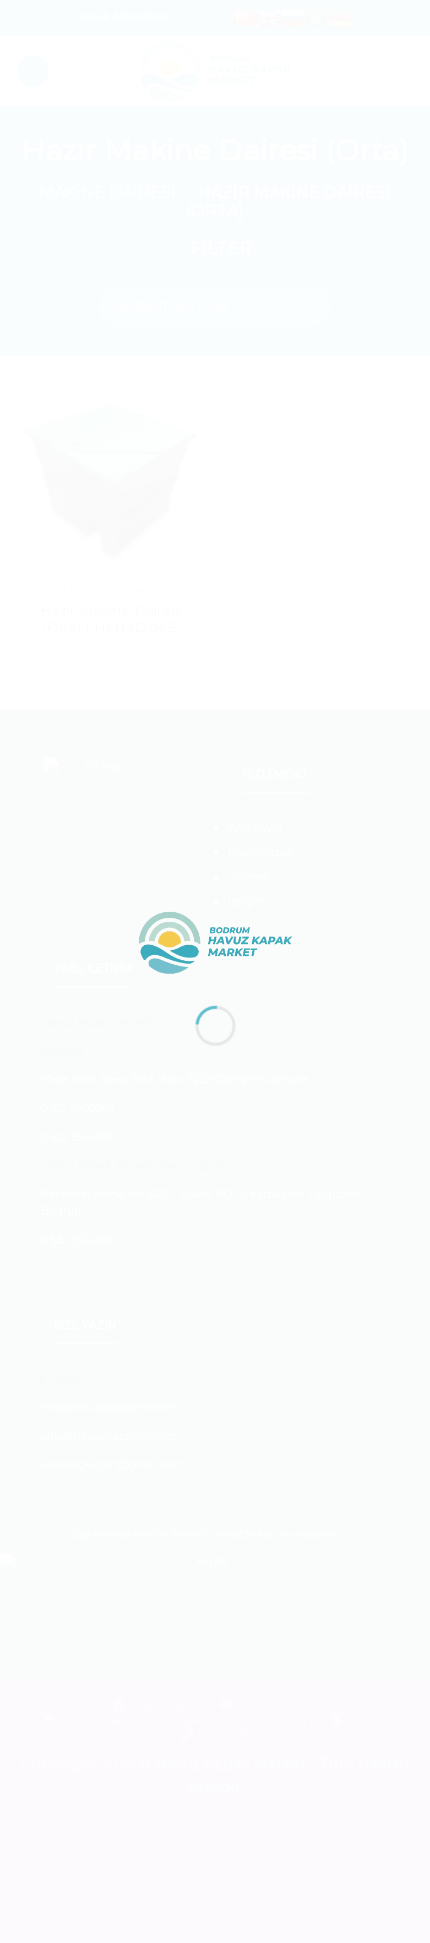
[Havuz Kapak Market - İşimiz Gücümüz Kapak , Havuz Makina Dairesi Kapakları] (215, 941)
